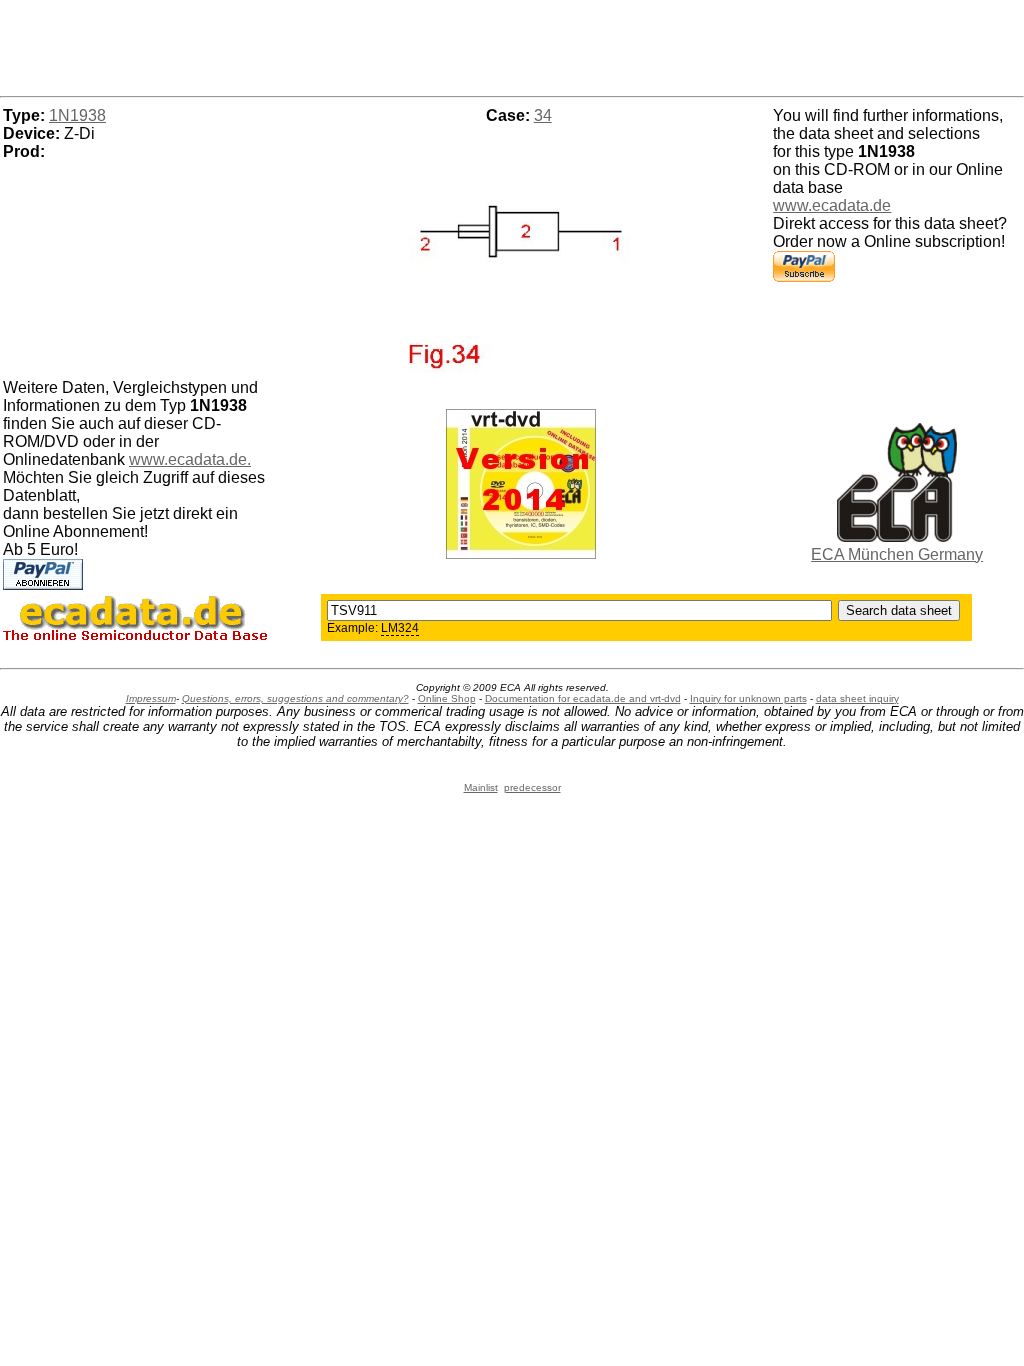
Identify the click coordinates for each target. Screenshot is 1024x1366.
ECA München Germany (897, 554)
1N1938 (77, 115)
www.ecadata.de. (190, 459)
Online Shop (447, 698)
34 (543, 115)
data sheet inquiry (857, 698)
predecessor (532, 787)
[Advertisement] (512, 45)
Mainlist (481, 787)
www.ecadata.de (832, 205)
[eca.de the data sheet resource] (897, 536)
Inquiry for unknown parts (748, 698)
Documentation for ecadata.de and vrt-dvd (583, 698)
